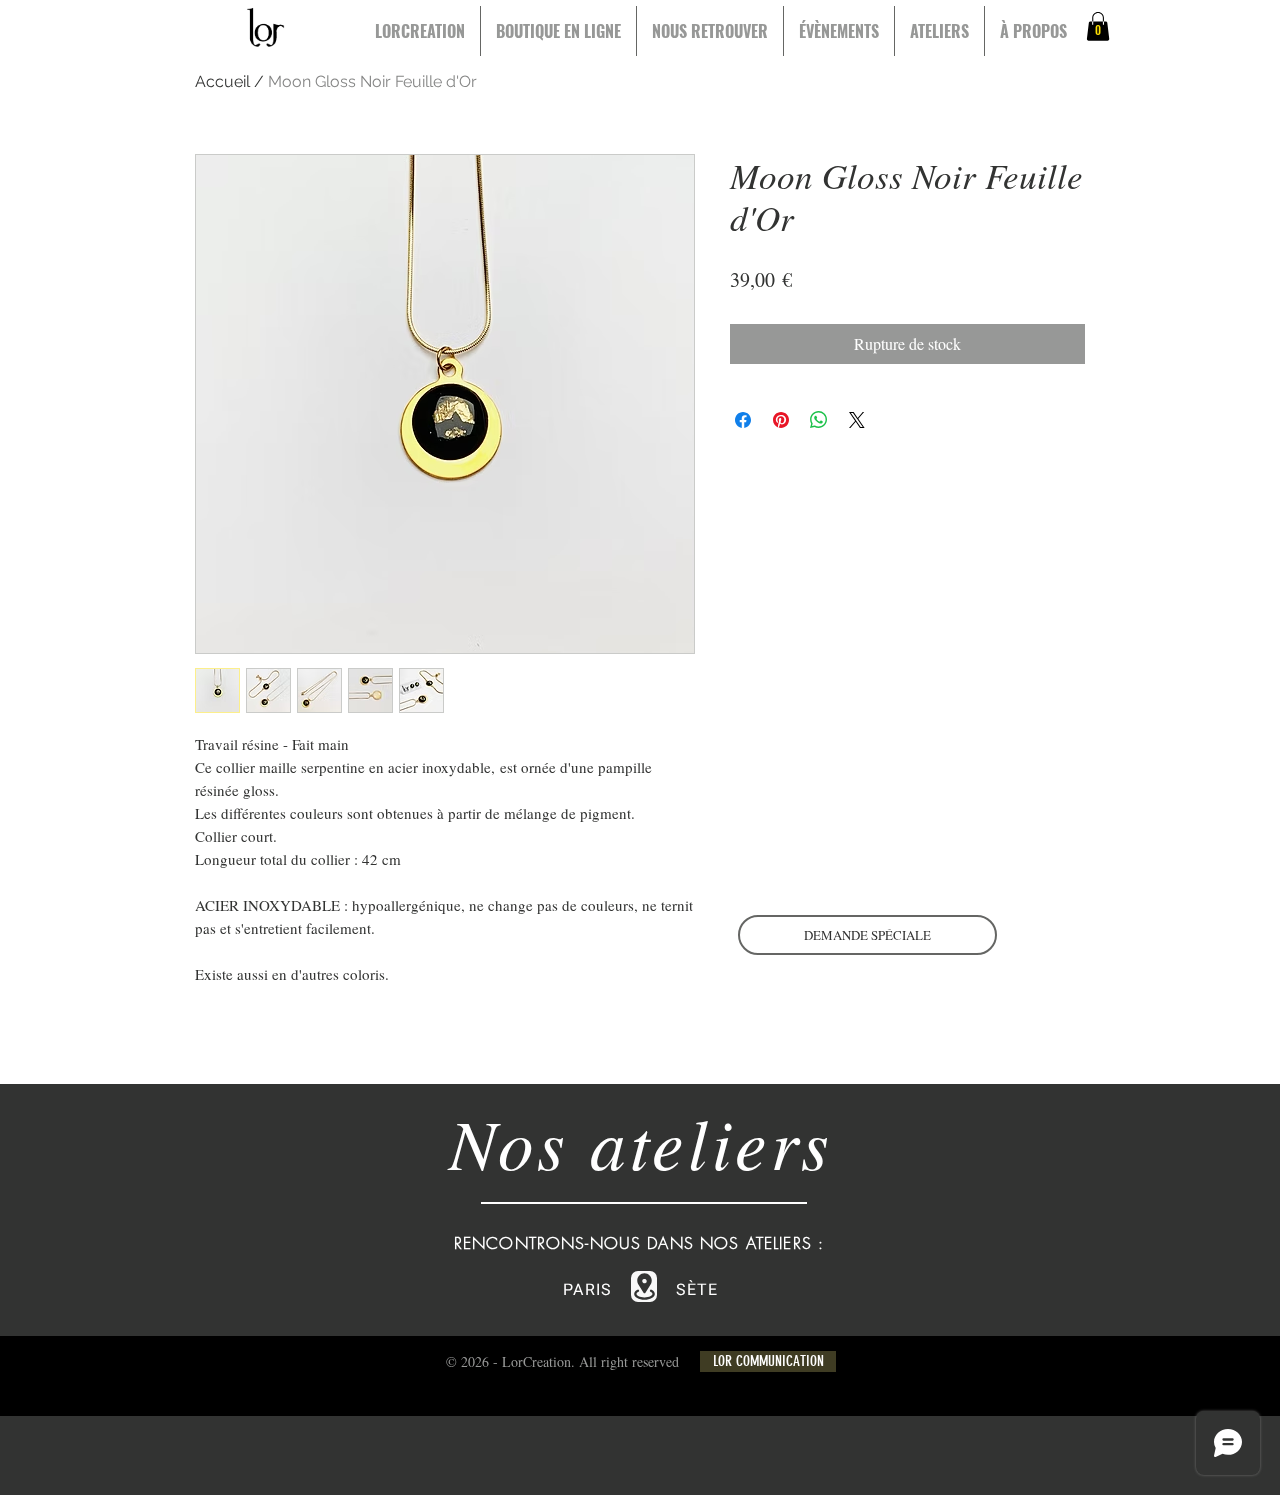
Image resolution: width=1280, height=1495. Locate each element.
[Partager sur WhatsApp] (819, 420)
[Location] (644, 1286)
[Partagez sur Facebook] (743, 420)
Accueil (222, 81)
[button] (1098, 26)
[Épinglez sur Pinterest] (781, 420)
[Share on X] (857, 420)
